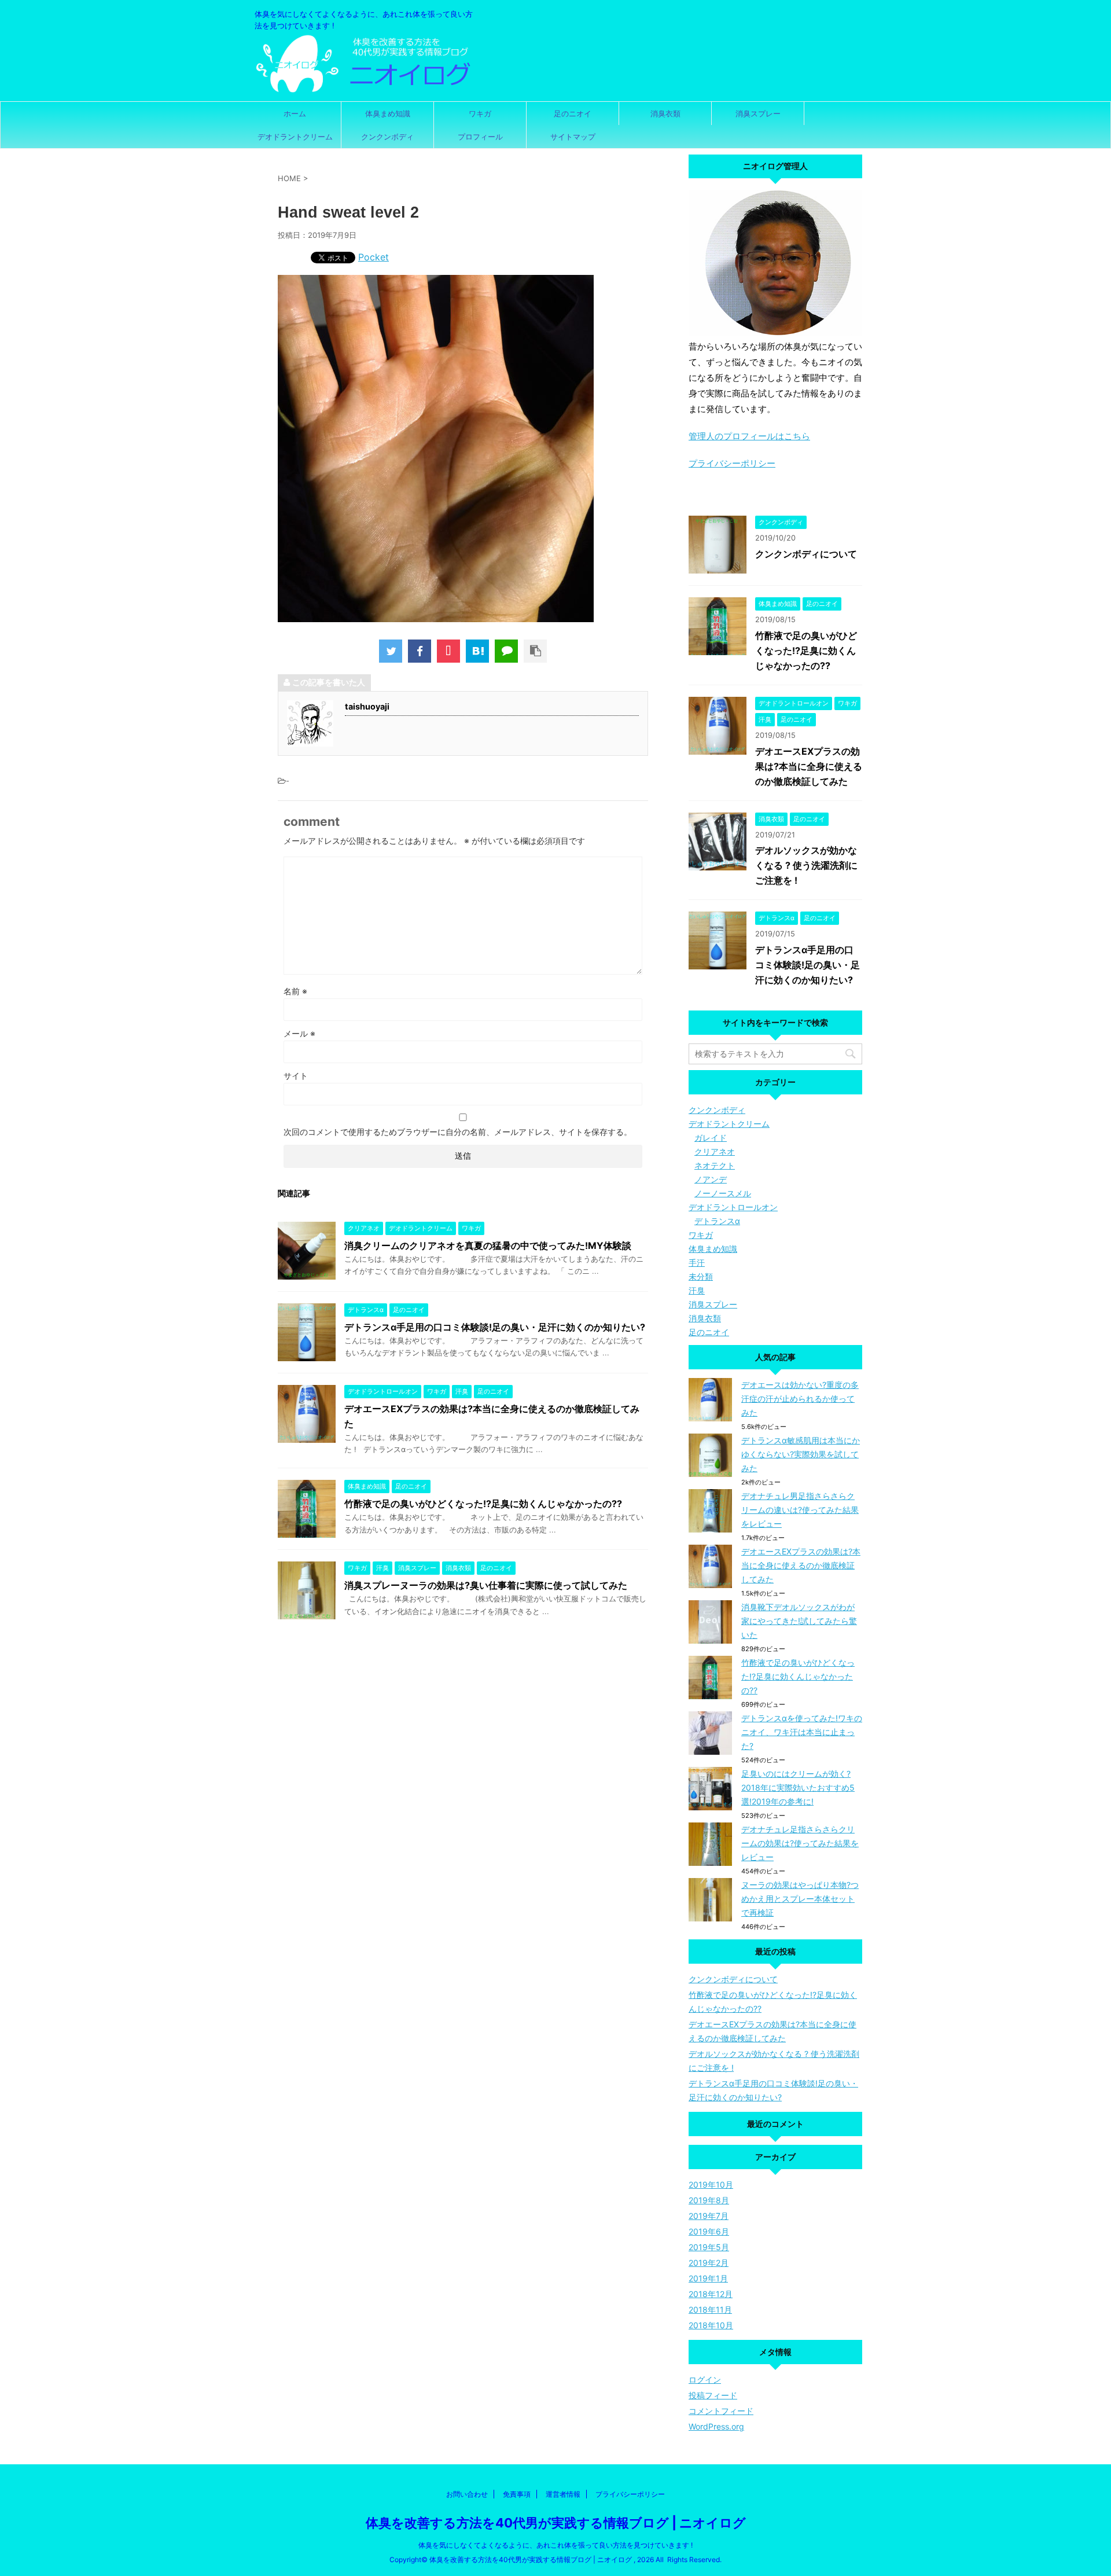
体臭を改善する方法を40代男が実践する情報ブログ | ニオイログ (556, 2523)
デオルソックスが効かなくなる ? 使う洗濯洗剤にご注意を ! (806, 865)
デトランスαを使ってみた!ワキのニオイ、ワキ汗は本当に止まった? (802, 1732)
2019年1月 (708, 2278)
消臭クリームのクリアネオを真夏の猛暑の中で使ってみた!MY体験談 (488, 1245)
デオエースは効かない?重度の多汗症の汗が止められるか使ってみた (800, 1399)
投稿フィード (713, 2395)
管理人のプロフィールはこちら (749, 436)
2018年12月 (711, 2294)
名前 (295, 991)
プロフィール (480, 137)
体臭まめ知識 (388, 113)
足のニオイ (573, 113)
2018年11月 (710, 2309)
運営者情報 (563, 2494)
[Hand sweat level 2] (477, 651)
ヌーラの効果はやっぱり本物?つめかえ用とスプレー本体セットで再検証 (800, 1899)
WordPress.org (716, 2426)
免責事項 (517, 2494)
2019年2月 (709, 2263)
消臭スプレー (758, 113)
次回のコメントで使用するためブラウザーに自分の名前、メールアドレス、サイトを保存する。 (458, 1132)
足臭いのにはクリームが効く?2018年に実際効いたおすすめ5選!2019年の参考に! (798, 1787)
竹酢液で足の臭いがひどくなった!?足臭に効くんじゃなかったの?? (483, 1504)
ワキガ (480, 113)
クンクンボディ (387, 137)
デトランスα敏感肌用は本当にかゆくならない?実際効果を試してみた (801, 1454)
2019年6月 (709, 2231)
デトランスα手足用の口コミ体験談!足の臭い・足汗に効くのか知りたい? (495, 1327)
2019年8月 (709, 2200)
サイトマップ (573, 137)
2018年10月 (711, 2325)
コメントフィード (721, 2411)
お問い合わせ (467, 2494)
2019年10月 (711, 2184)
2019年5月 (709, 2247)
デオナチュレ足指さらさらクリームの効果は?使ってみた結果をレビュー (800, 1843)
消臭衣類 (665, 113)
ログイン (705, 2380)
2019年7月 (709, 2216)
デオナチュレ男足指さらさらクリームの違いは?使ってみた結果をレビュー (800, 1510)
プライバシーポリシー (732, 463)
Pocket (374, 257)
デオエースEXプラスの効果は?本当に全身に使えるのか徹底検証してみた (809, 766)
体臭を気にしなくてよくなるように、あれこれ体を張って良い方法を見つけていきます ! (555, 2545)
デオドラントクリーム (295, 137)
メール (299, 1033)
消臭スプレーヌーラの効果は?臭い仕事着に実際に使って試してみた (486, 1585)
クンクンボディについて (806, 554)
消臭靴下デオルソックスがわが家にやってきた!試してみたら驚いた (799, 1621)
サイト (296, 1076)
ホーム (295, 113)
